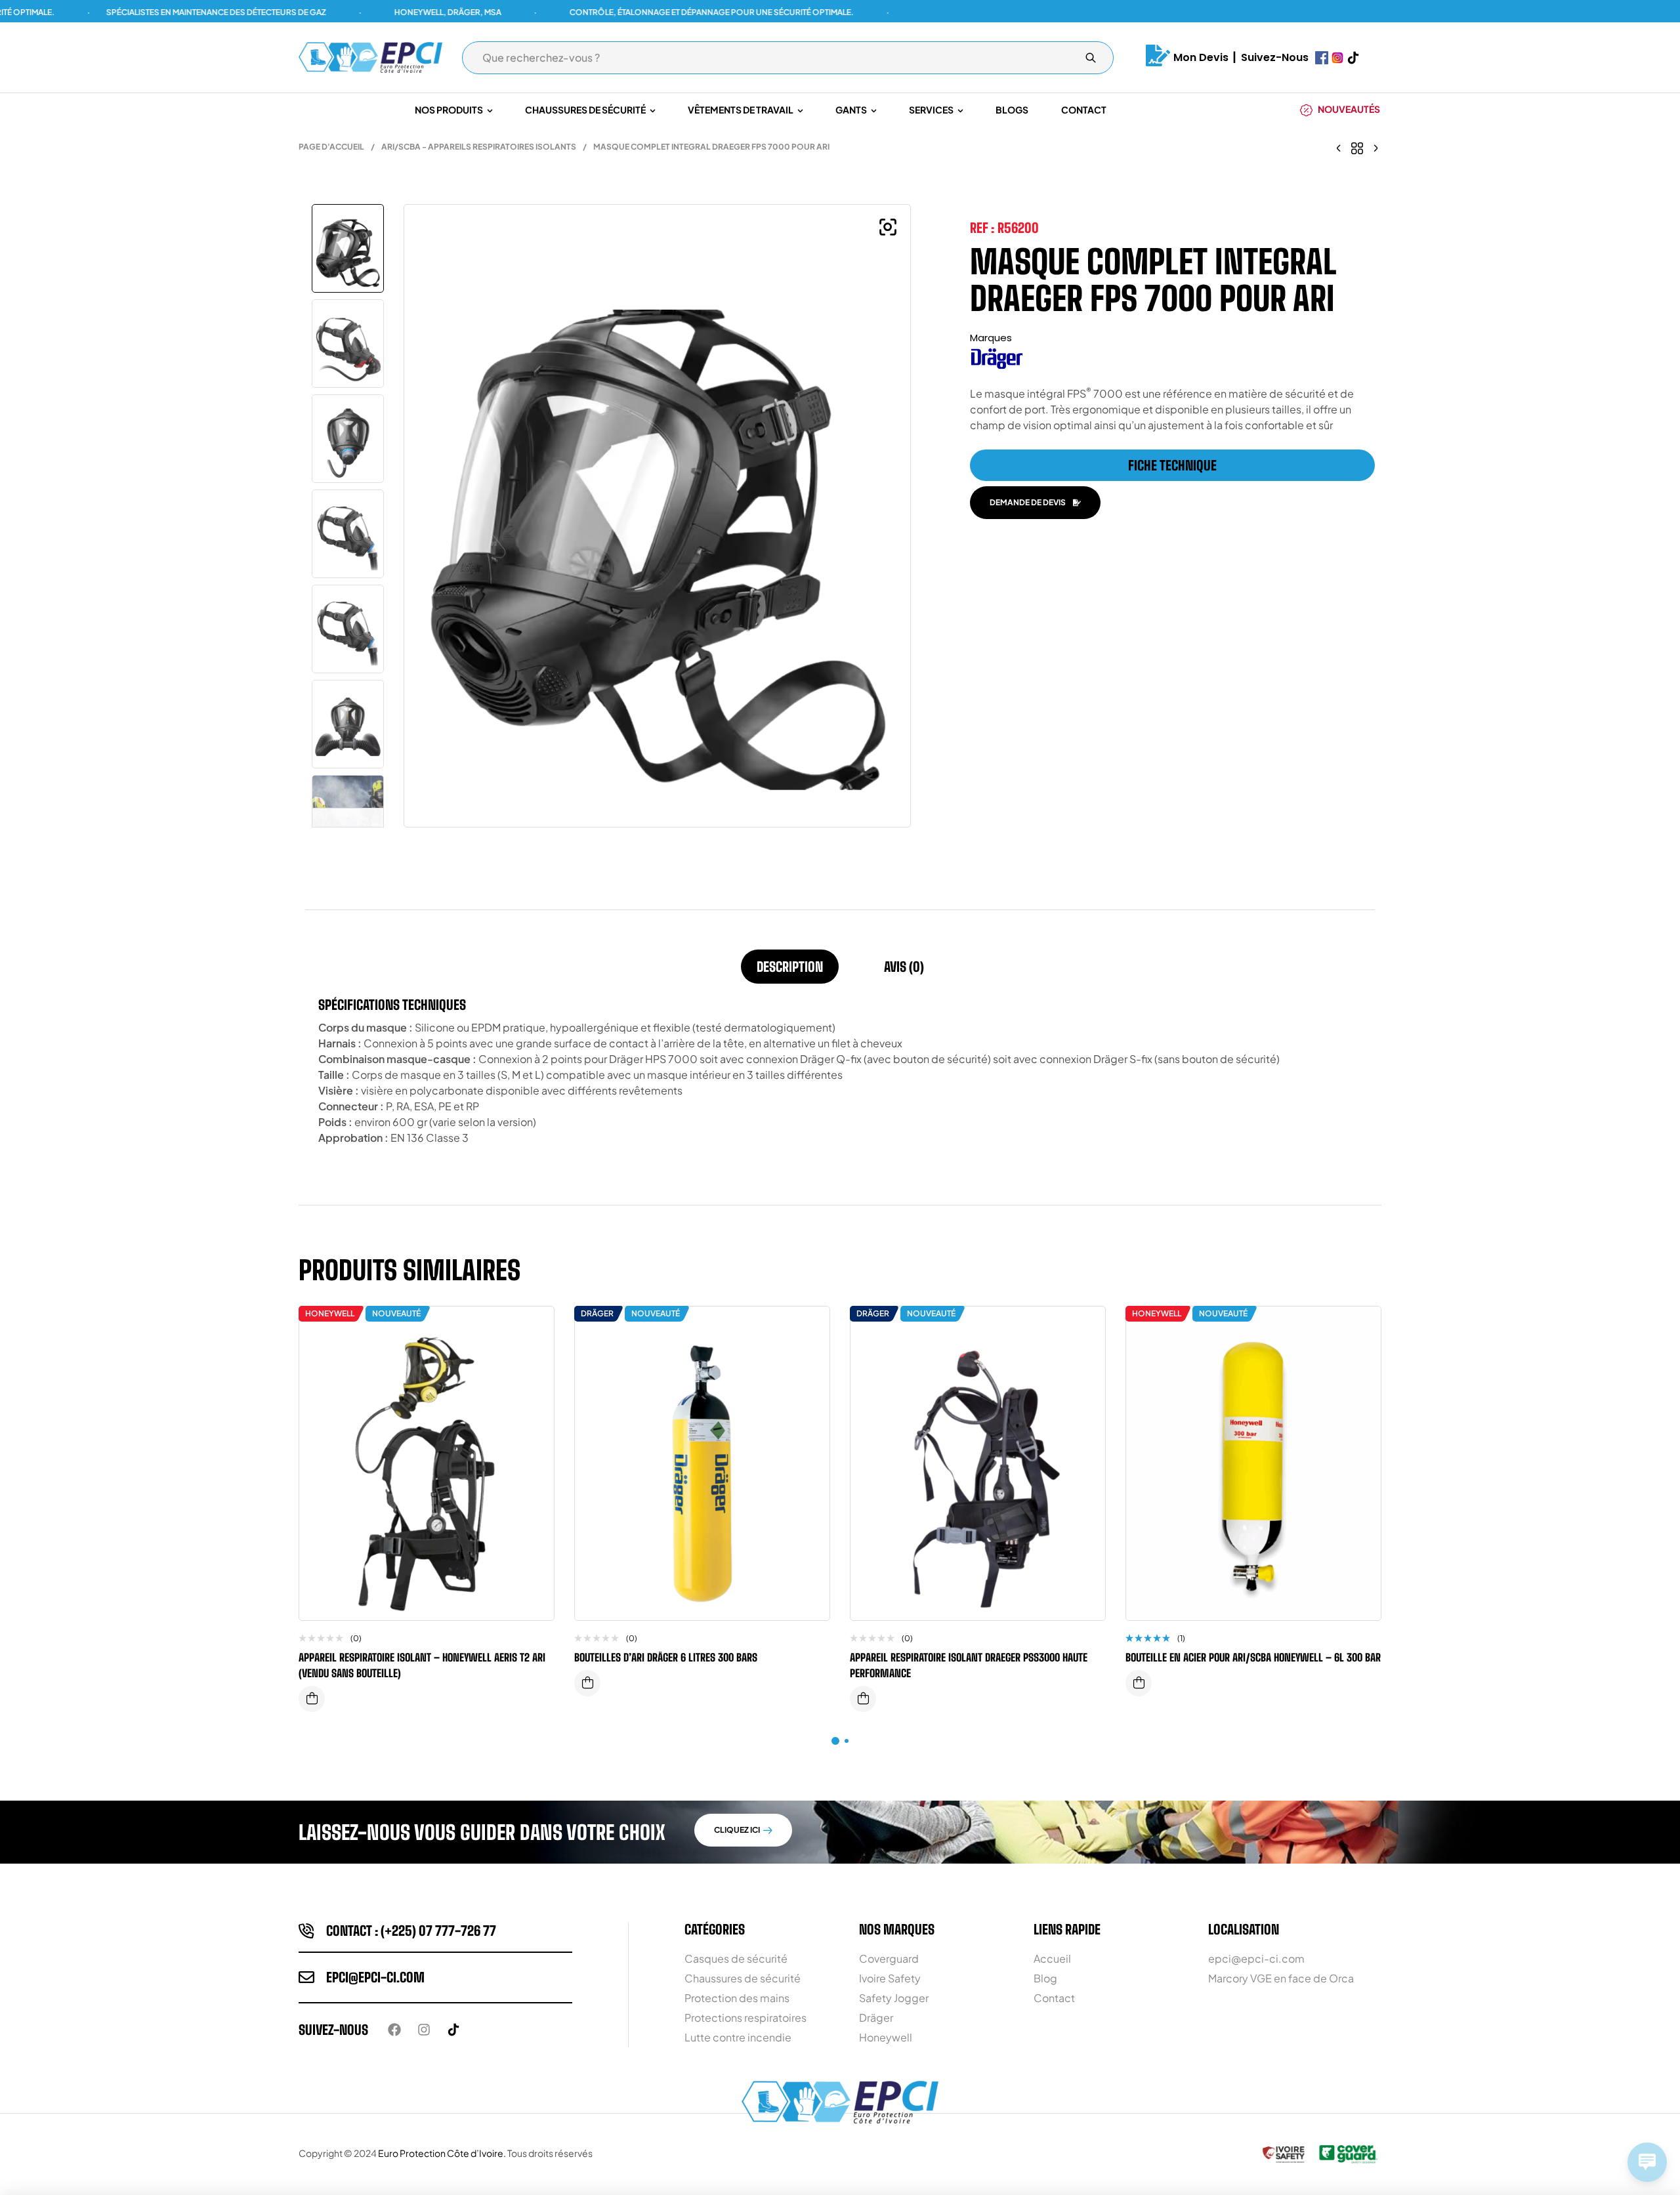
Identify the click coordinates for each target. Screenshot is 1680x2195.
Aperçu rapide (534, 1356)
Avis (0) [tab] (904, 967)
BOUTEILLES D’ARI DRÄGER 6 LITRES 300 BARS (666, 1657)
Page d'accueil (331, 147)
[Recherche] (1091, 58)
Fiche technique (1172, 465)
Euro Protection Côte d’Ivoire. (442, 2153)
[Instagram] (424, 2030)
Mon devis (1201, 57)
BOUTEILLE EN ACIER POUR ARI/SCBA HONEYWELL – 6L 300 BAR (1253, 1657)
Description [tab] (790, 967)
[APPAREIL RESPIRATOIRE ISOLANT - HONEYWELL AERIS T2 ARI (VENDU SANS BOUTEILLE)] (1375, 147)
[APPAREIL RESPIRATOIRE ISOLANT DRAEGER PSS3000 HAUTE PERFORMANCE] (1339, 147)
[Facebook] (394, 2030)
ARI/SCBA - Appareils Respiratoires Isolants (479, 147)
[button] (888, 227)
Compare (534, 1329)
